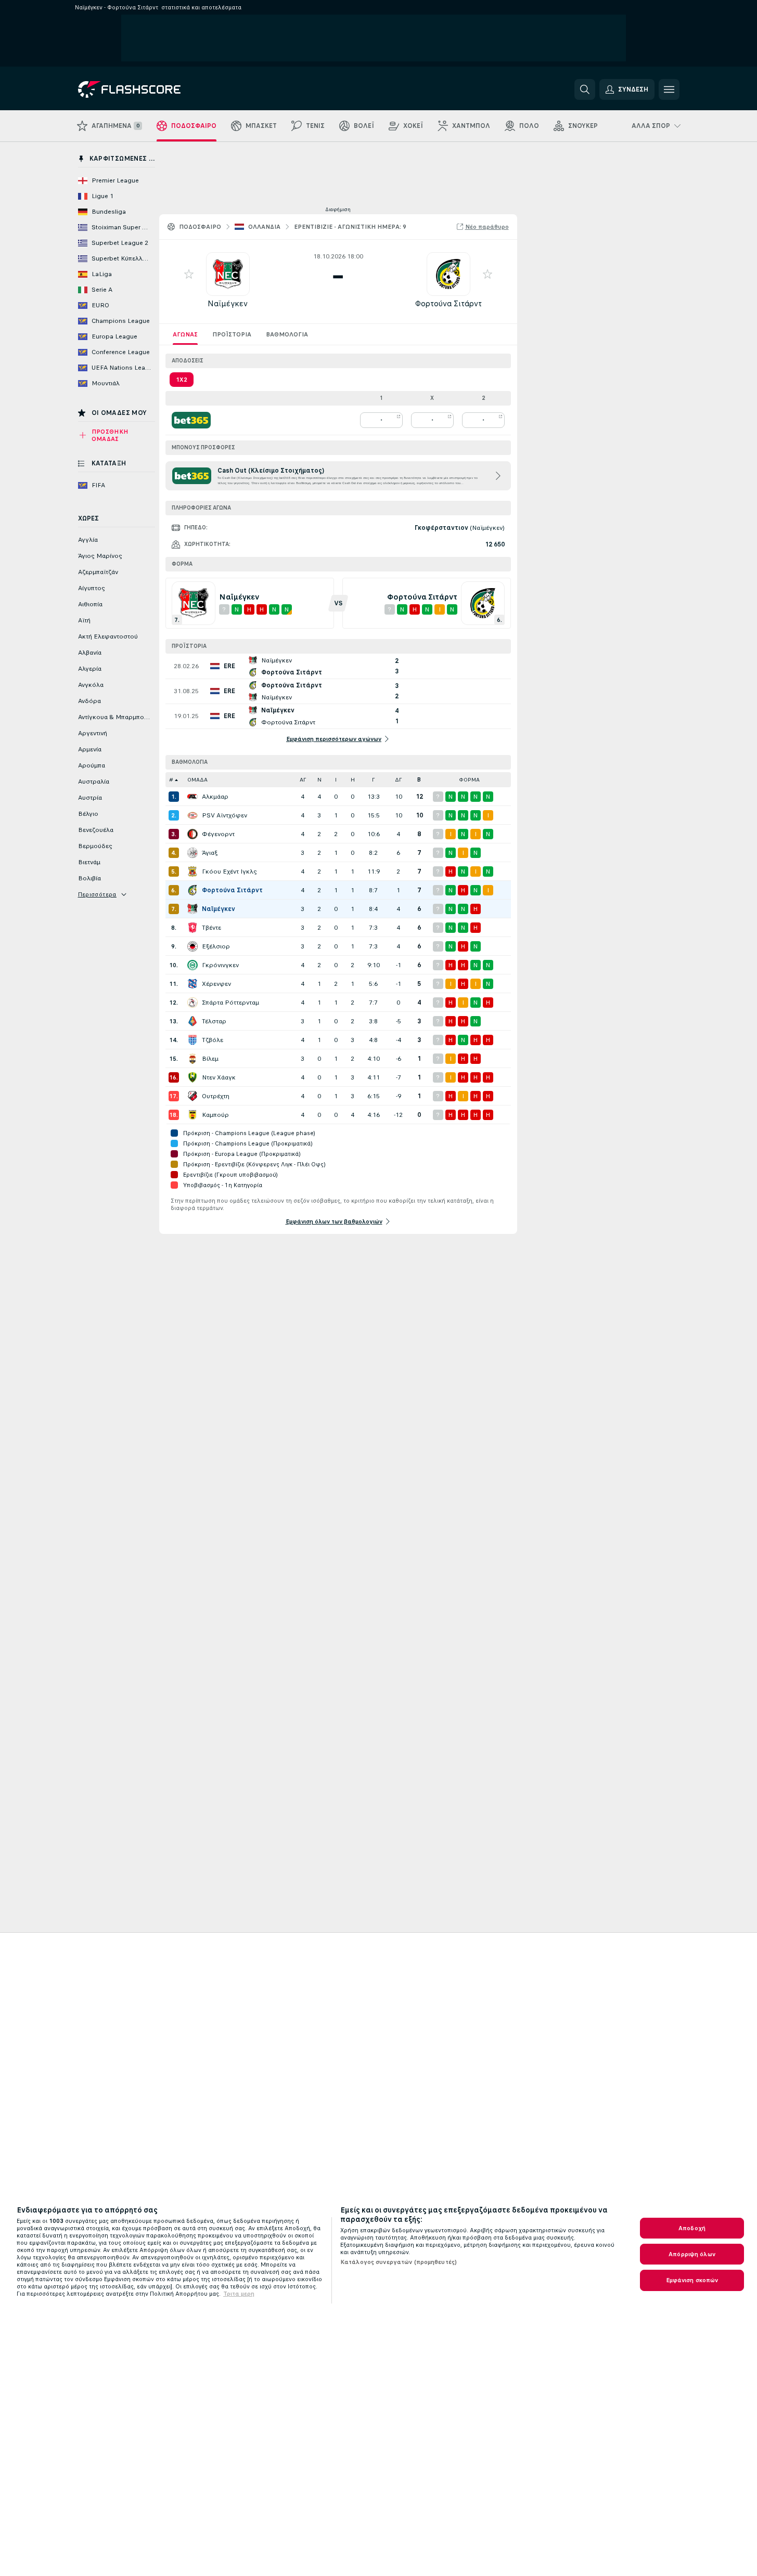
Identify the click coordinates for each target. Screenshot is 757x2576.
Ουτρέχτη (216, 1096)
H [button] (353, 780)
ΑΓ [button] (303, 780)
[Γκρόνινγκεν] (193, 965)
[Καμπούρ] (193, 1115)
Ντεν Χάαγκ (219, 1077)
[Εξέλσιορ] (193, 946)
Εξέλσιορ (216, 946)
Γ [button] (373, 780)
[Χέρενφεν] (193, 984)
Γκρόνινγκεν (220, 965)
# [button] (171, 780)
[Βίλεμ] (193, 1059)
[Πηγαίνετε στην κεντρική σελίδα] (150, 89)
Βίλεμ (210, 1059)
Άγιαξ (210, 853)
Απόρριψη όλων (692, 2254)
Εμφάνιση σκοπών (692, 2280)
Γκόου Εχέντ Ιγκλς (229, 871)
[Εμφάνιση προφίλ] (228, 274)
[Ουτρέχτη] (193, 1096)
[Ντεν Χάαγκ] (193, 1077)
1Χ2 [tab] (182, 380)
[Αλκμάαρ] (193, 797)
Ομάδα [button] (197, 780)
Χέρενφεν (216, 984)
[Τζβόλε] (193, 1040)
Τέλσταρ (214, 1021)
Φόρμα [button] (469, 780)
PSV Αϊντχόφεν (224, 815)
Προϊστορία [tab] (232, 334)
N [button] (319, 780)
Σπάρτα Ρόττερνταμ (230, 1003)
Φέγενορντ (218, 834)
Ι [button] (336, 780)
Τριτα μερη (239, 2294)
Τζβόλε (213, 1040)
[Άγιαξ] (193, 853)
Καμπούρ (215, 1115)
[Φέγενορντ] (193, 834)
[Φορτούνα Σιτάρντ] (193, 890)
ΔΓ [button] (398, 780)
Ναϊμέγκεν (228, 303)
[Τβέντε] (193, 928)
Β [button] (419, 780)
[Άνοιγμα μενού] (669, 89)
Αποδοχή (692, 2228)
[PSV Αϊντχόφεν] (193, 815)
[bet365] (191, 420)
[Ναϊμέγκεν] (193, 909)
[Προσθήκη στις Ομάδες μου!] (189, 274)
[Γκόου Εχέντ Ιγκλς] (193, 871)
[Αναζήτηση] (585, 89)
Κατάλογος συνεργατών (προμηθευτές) (399, 2262)
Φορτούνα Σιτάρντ (448, 303)
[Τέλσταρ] (193, 1021)
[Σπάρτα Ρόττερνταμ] (193, 1003)
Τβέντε (211, 928)
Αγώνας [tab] (185, 334)
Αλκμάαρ (215, 797)
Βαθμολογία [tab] (287, 334)
